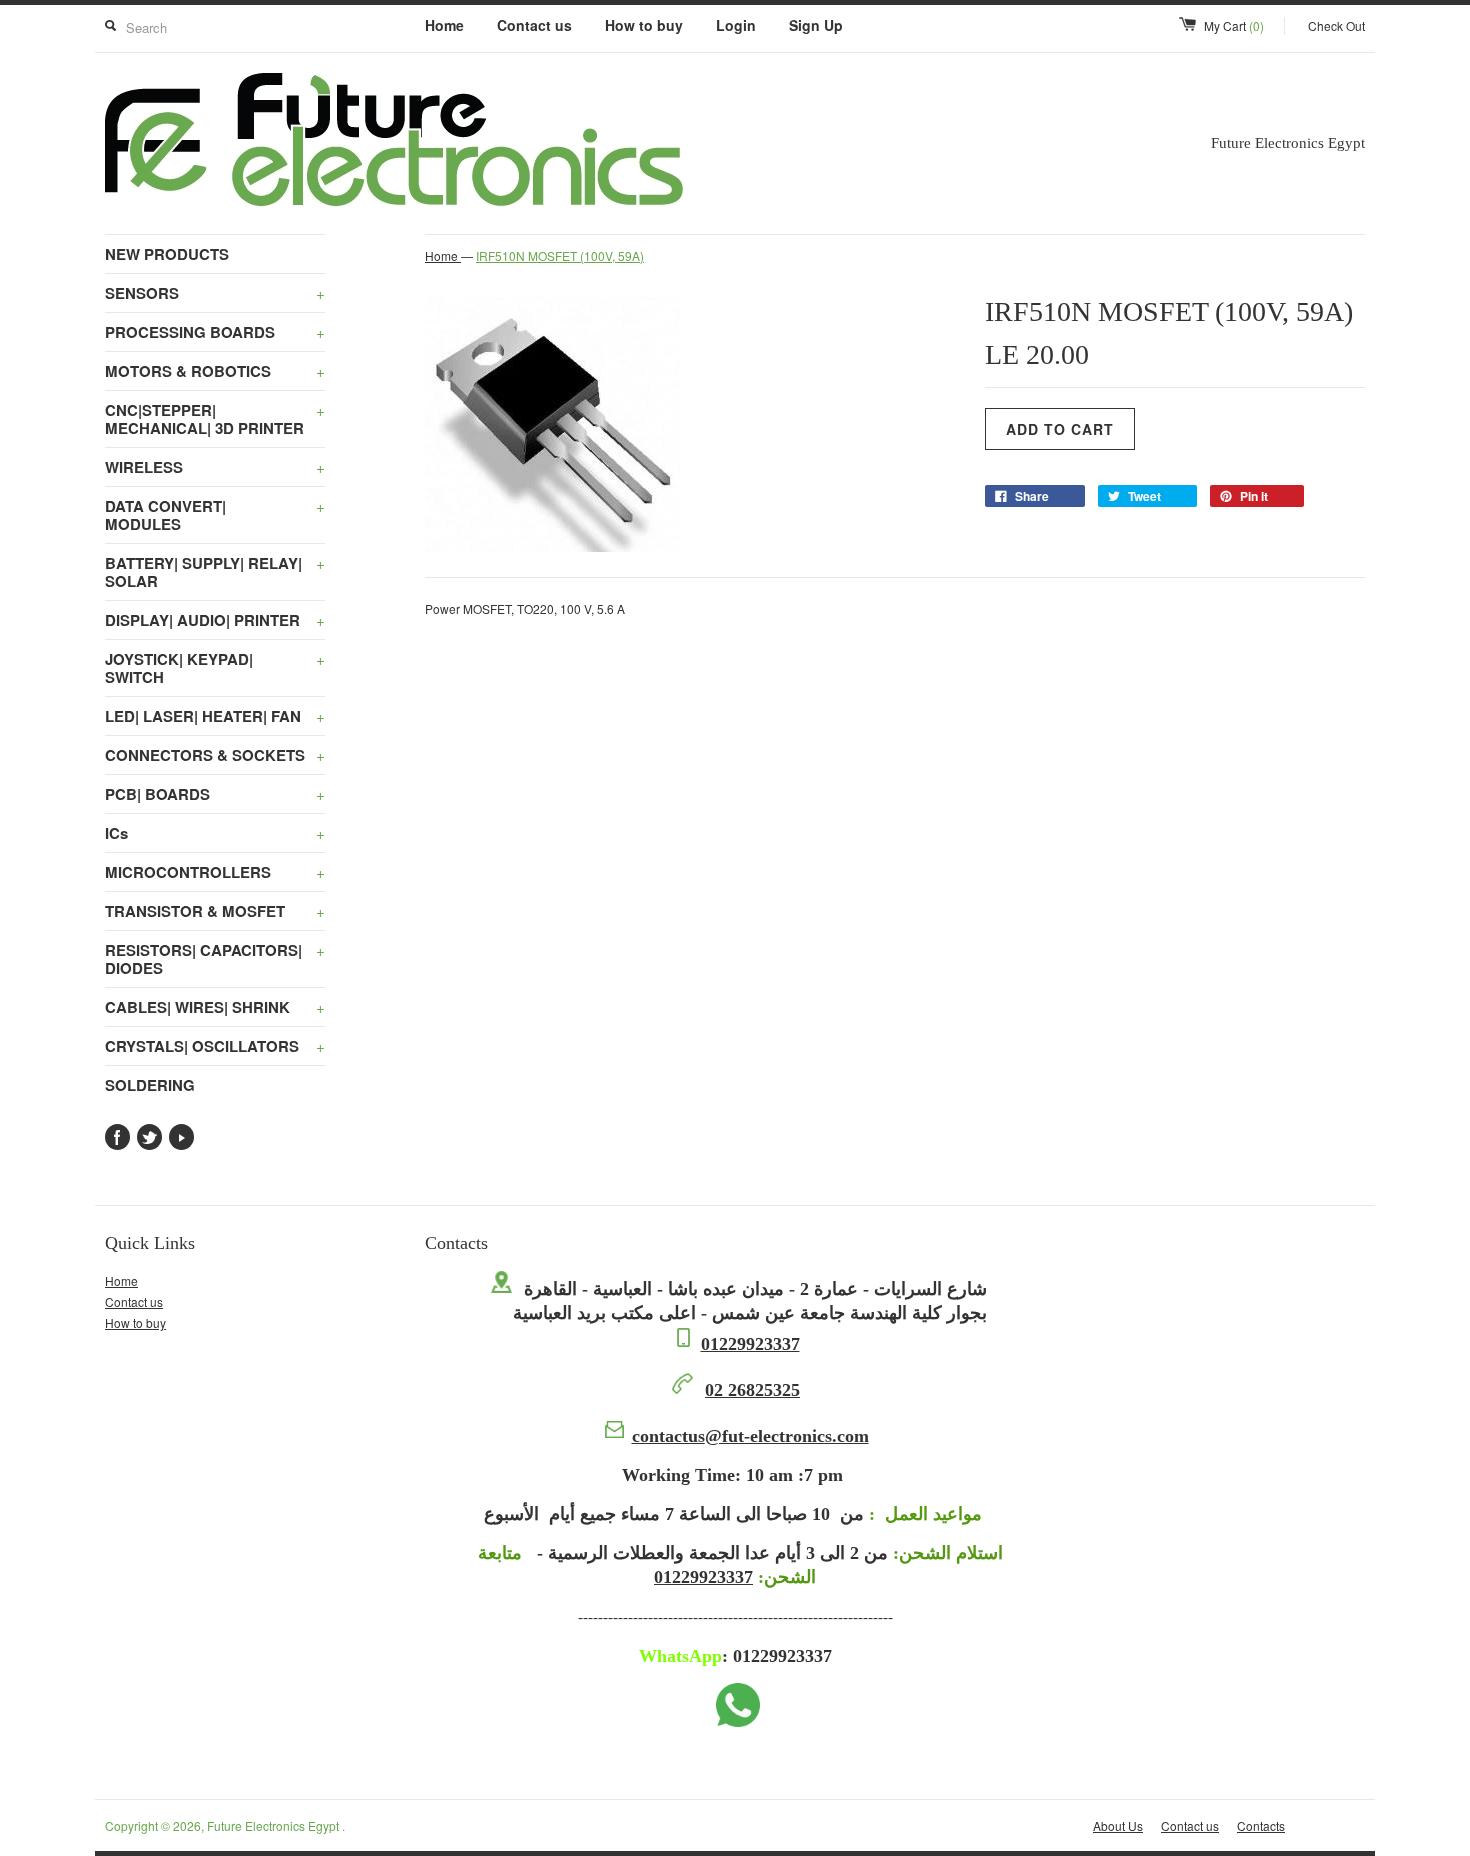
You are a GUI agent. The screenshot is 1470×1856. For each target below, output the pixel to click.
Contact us (534, 25)
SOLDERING (150, 1085)
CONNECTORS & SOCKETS (215, 755)
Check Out (1336, 25)
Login (736, 25)
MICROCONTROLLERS (215, 872)
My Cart (1234, 25)
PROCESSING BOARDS (215, 332)
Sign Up (816, 25)
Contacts (1261, 1825)
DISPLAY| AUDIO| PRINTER (215, 620)
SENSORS (215, 293)
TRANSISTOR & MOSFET (215, 911)
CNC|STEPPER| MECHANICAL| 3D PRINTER (215, 419)
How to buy (644, 25)
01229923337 (750, 1344)
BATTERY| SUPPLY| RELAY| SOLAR (215, 572)
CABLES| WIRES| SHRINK (215, 1007)
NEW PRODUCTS (167, 254)
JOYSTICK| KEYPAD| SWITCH (215, 668)
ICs (215, 833)
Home (444, 25)
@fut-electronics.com (750, 1436)
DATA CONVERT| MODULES (215, 515)
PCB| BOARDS (215, 794)
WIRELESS (215, 467)
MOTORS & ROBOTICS (215, 371)
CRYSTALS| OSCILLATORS (215, 1046)
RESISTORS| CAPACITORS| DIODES (215, 959)
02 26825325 (752, 1390)
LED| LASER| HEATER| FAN (215, 716)
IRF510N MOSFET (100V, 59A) (560, 255)
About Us (1118, 1825)
